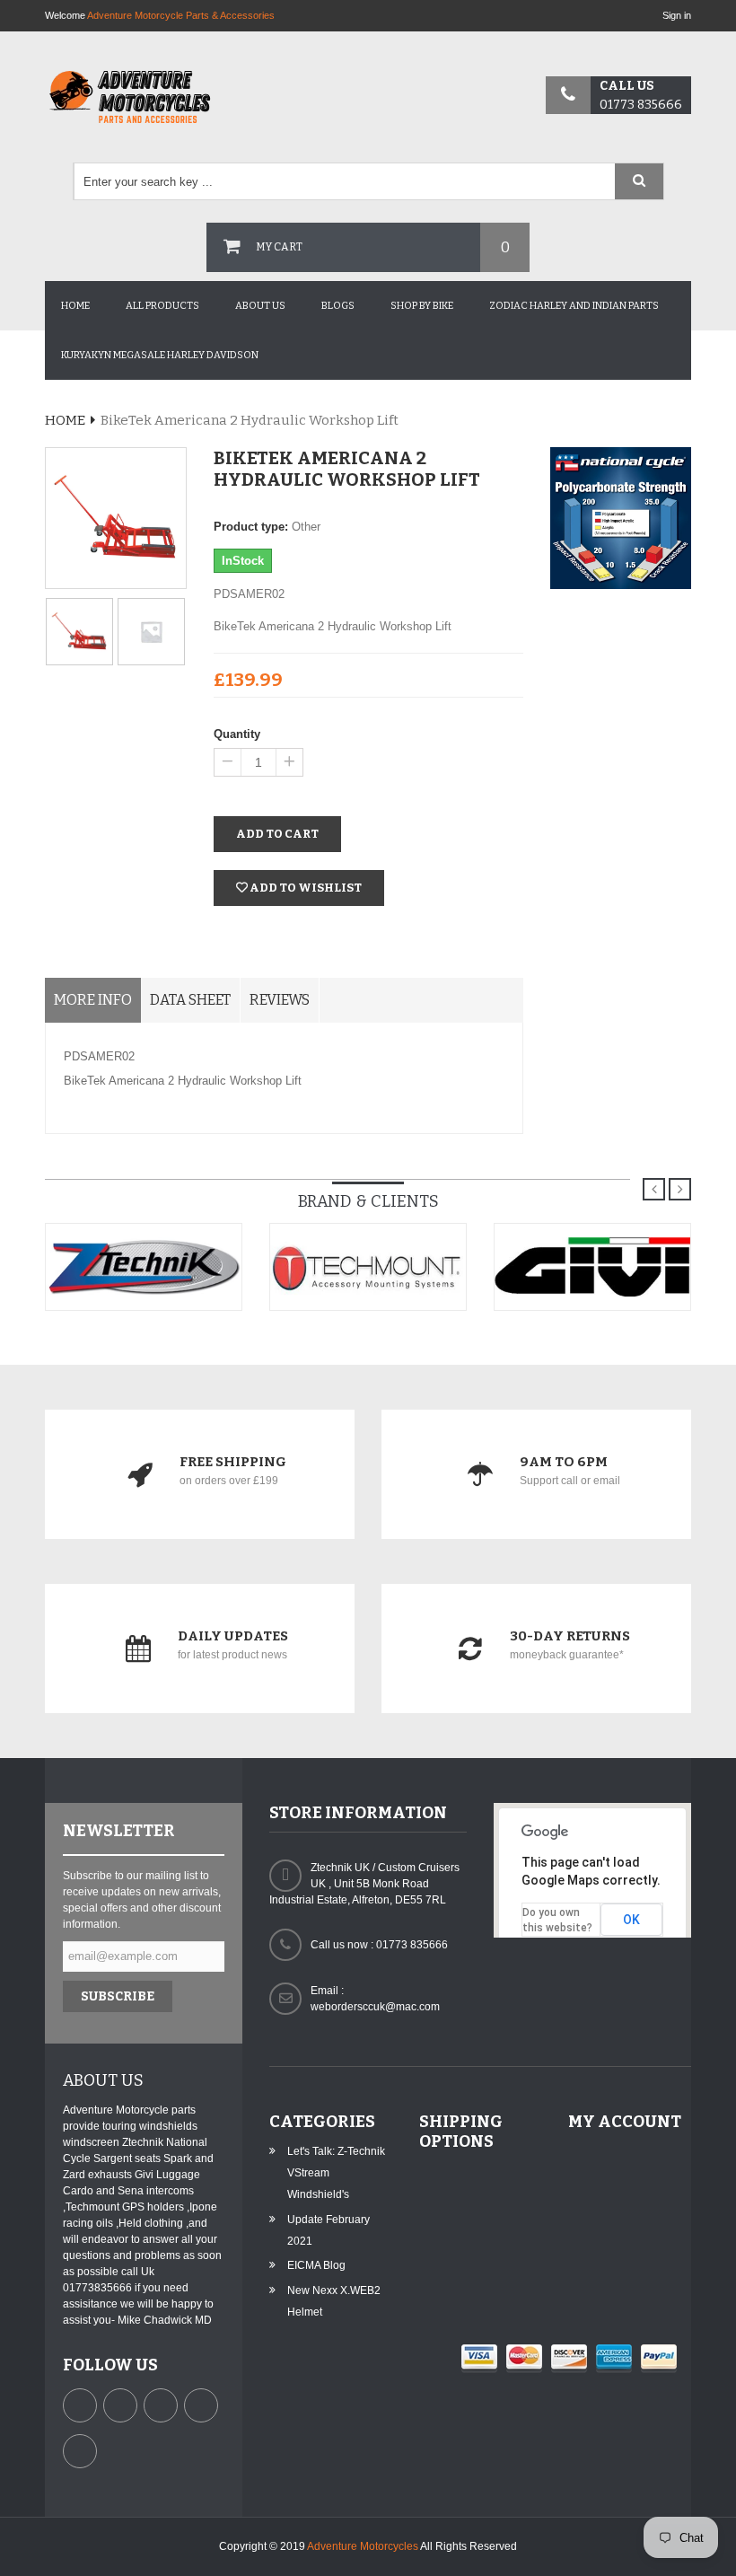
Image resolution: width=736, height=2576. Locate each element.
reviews (280, 1000)
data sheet (190, 1000)
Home (75, 306)
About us (260, 306)
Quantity (237, 734)
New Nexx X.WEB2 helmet (334, 2301)
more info (93, 1000)
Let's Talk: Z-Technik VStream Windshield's (336, 2173)
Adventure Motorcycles (363, 2546)
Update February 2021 (329, 2230)
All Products (162, 306)
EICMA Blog (316, 2265)
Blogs (338, 306)
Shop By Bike (422, 306)
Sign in (677, 15)
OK (631, 1920)
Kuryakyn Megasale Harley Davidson (160, 355)
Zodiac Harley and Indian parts (574, 306)
